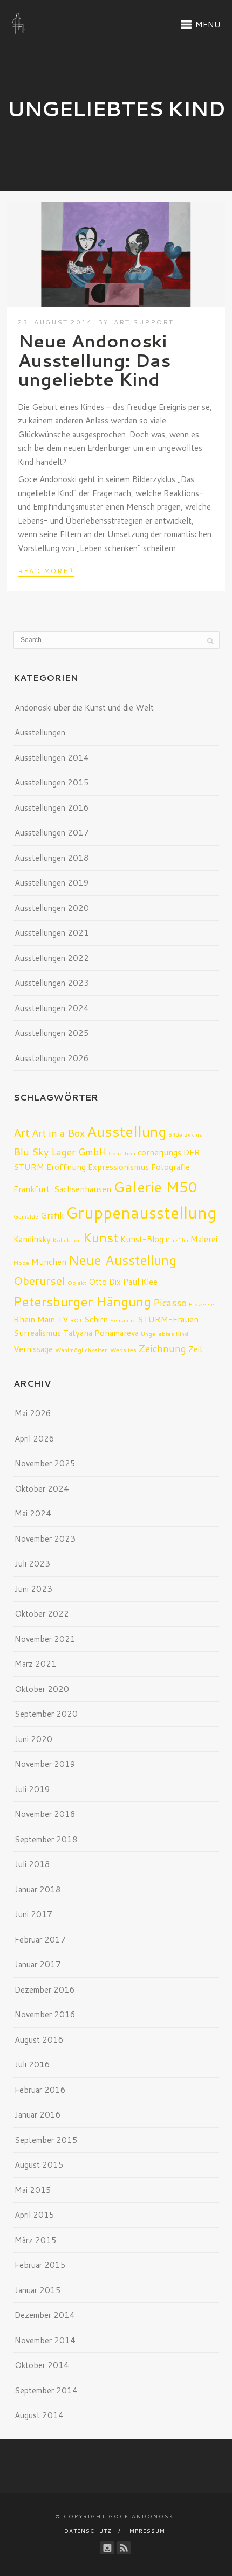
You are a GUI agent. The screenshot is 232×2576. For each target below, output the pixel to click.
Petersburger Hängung (82, 1301)
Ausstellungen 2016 (52, 808)
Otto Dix (105, 1282)
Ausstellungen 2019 (52, 883)
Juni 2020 (33, 1739)
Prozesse (202, 1304)
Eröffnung (66, 1167)
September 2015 (46, 2140)
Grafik (52, 1215)
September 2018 (46, 1839)
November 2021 (45, 1639)
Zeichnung (162, 1348)
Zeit (196, 1349)
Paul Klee (140, 1282)
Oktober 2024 (42, 1489)
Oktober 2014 (42, 2365)
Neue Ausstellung (122, 1260)
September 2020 (46, 1714)
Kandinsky (32, 1239)
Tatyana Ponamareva (101, 1333)
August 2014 (39, 2415)
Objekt (77, 1282)
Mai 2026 (33, 1413)
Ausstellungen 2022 (52, 958)
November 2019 (45, 1764)
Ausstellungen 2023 (52, 983)
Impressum (146, 2531)
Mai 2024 (33, 1513)
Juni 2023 (33, 1589)
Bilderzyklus (185, 1134)
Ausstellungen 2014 (52, 758)
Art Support (144, 322)
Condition (122, 1153)
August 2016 (39, 2040)
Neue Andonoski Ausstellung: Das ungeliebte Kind (94, 360)
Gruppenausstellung (141, 1212)
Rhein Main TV (41, 1319)
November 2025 (45, 1463)
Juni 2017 (33, 1914)
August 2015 (39, 2165)
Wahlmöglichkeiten (81, 1350)
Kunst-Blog (142, 1239)
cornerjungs (159, 1152)
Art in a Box (58, 1133)
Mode (21, 1262)
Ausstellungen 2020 (52, 908)
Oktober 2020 (42, 1689)
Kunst (101, 1237)
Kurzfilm (177, 1240)
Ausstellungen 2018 (52, 858)
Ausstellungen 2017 (52, 833)
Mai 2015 (33, 2190)
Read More (46, 570)
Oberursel (39, 1280)
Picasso (170, 1303)
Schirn (96, 1319)
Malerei (204, 1239)
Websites (123, 1350)
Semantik (123, 1320)
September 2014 (46, 2390)
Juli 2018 (32, 1864)
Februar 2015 (40, 2265)
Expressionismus (118, 1167)
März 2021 (36, 1664)
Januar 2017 (38, 1964)
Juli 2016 (32, 2065)
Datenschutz (88, 2531)
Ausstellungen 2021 (52, 933)
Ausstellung (127, 1131)
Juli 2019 (32, 1789)
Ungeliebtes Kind (165, 1334)
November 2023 (45, 1539)
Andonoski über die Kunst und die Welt (84, 708)
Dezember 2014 (45, 2315)
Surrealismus (37, 1333)
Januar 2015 (38, 2290)
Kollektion (67, 1240)
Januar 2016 (38, 2115)
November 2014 (45, 2340)
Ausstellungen (40, 732)
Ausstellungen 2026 (52, 1058)
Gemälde (26, 1216)
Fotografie (170, 1167)
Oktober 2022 (42, 1614)
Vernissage (33, 1349)
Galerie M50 (155, 1186)
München (49, 1262)
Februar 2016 (40, 2090)
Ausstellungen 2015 (52, 782)
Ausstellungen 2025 (52, 1033)
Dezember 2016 (45, 1990)
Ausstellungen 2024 (52, 1008)
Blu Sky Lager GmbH (60, 1152)
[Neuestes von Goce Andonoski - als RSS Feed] (124, 2548)
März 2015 (36, 2240)
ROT (76, 1320)
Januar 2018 (38, 1889)
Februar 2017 (40, 1940)
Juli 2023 (32, 1564)
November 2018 (45, 1814)
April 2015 (35, 2215)
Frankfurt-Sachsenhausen (62, 1189)
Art (22, 1132)
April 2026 (35, 1439)
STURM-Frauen (168, 1319)
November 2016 (45, 2014)
